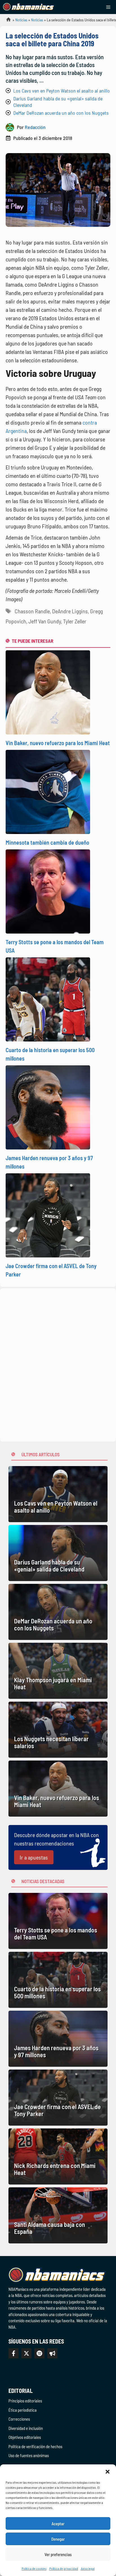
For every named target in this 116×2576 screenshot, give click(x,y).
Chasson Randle (32, 611)
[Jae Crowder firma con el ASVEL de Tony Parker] (58, 2098)
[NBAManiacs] (29, 7)
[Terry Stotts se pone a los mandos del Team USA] (58, 1921)
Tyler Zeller (75, 621)
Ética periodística (23, 2410)
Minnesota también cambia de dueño (47, 842)
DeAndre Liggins (70, 611)
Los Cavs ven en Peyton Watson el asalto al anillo (62, 91)
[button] (108, 2471)
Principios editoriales (25, 2401)
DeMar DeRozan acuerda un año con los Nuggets (61, 113)
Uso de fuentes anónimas (29, 2455)
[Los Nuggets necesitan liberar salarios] (58, 1730)
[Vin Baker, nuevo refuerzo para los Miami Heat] (58, 1789)
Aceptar (58, 2524)
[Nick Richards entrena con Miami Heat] (58, 2156)
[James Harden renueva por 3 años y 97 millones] (58, 2039)
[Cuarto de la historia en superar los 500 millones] (58, 1980)
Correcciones (19, 2419)
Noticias (21, 20)
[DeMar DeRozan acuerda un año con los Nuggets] (58, 1612)
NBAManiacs (6, 21)
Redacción (35, 127)
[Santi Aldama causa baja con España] (58, 2215)
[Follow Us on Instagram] (39, 2353)
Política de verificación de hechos (35, 2446)
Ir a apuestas (34, 1857)
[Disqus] (58, 1364)
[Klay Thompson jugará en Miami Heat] (58, 1671)
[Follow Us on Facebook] (14, 2353)
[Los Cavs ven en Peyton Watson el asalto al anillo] (58, 1494)
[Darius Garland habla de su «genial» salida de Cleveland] (58, 1553)
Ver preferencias (58, 2554)
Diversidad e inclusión (26, 2428)
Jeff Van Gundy (45, 621)
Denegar (58, 2539)
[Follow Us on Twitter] (26, 2353)
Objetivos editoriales (25, 2437)
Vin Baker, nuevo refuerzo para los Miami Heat (58, 743)
